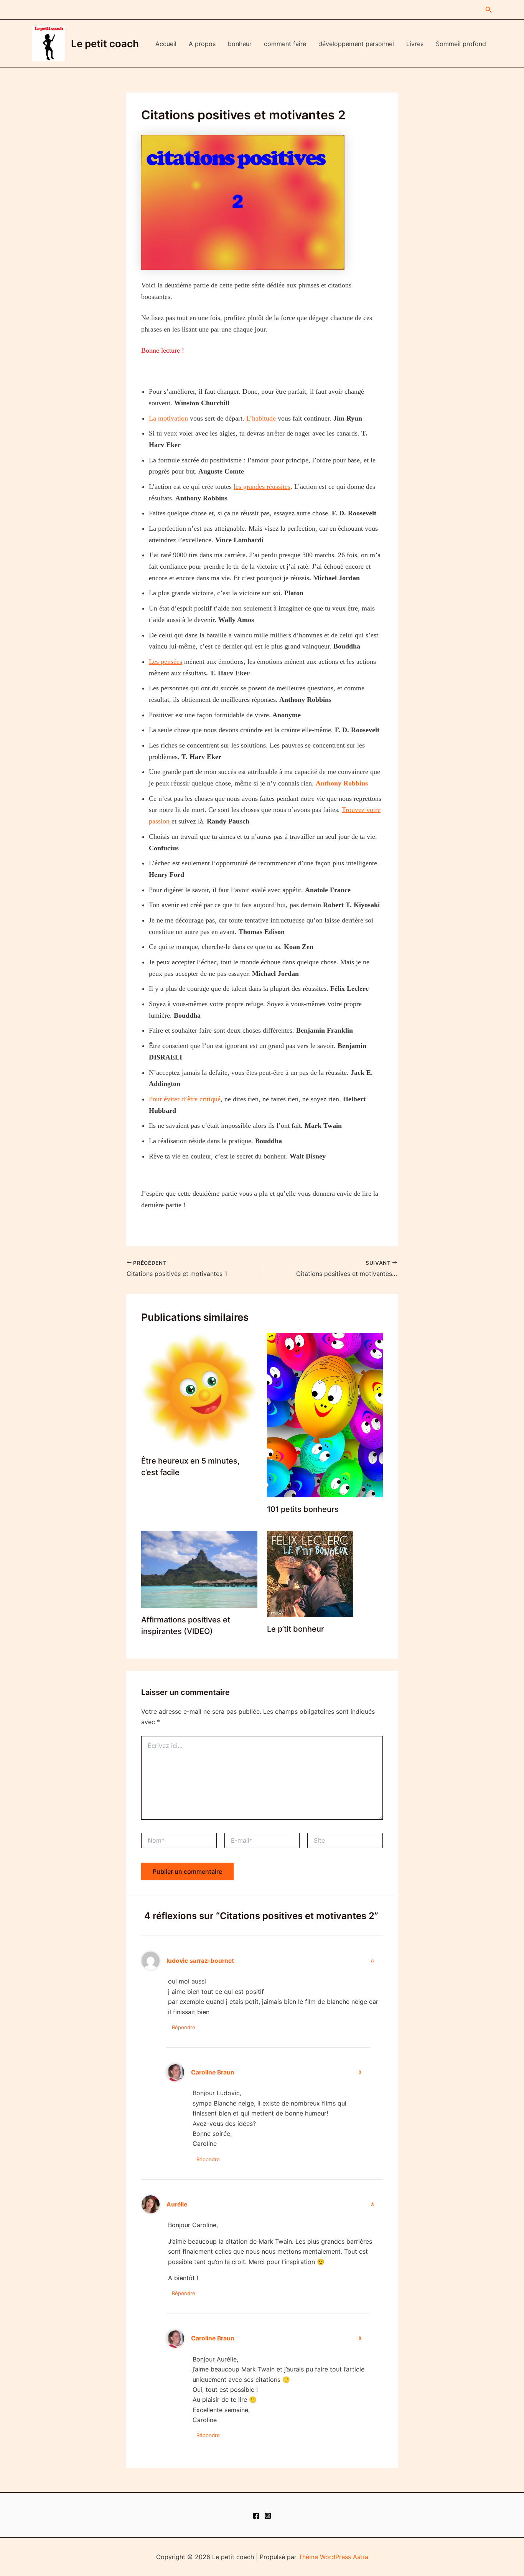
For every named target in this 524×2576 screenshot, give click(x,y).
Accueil (166, 44)
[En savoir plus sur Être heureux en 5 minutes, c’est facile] (199, 1390)
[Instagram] (268, 2516)
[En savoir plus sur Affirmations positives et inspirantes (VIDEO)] (199, 1569)
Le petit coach (105, 44)
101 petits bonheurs (303, 1509)
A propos (202, 44)
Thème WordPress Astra (333, 2557)
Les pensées (166, 662)
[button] (489, 10)
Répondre (184, 2027)
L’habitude (262, 418)
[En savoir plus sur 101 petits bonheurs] (325, 1414)
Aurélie (177, 2204)
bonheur (240, 44)
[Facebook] (256, 2516)
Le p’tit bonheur (296, 1629)
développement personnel (356, 44)
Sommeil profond (461, 44)
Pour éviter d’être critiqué (185, 1099)
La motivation (168, 418)
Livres (415, 44)
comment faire (285, 44)
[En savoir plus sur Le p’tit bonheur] (310, 1573)
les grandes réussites (262, 487)
